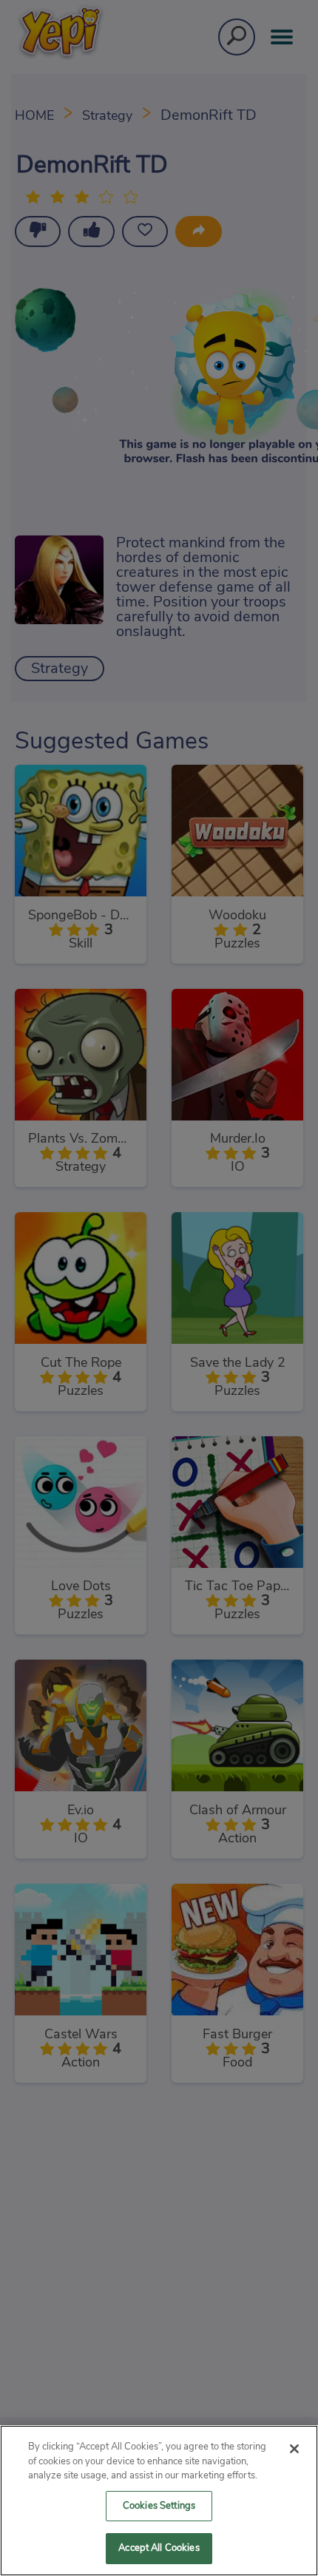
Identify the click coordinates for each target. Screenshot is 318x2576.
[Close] (294, 2449)
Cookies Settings (159, 2506)
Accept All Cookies (159, 2548)
